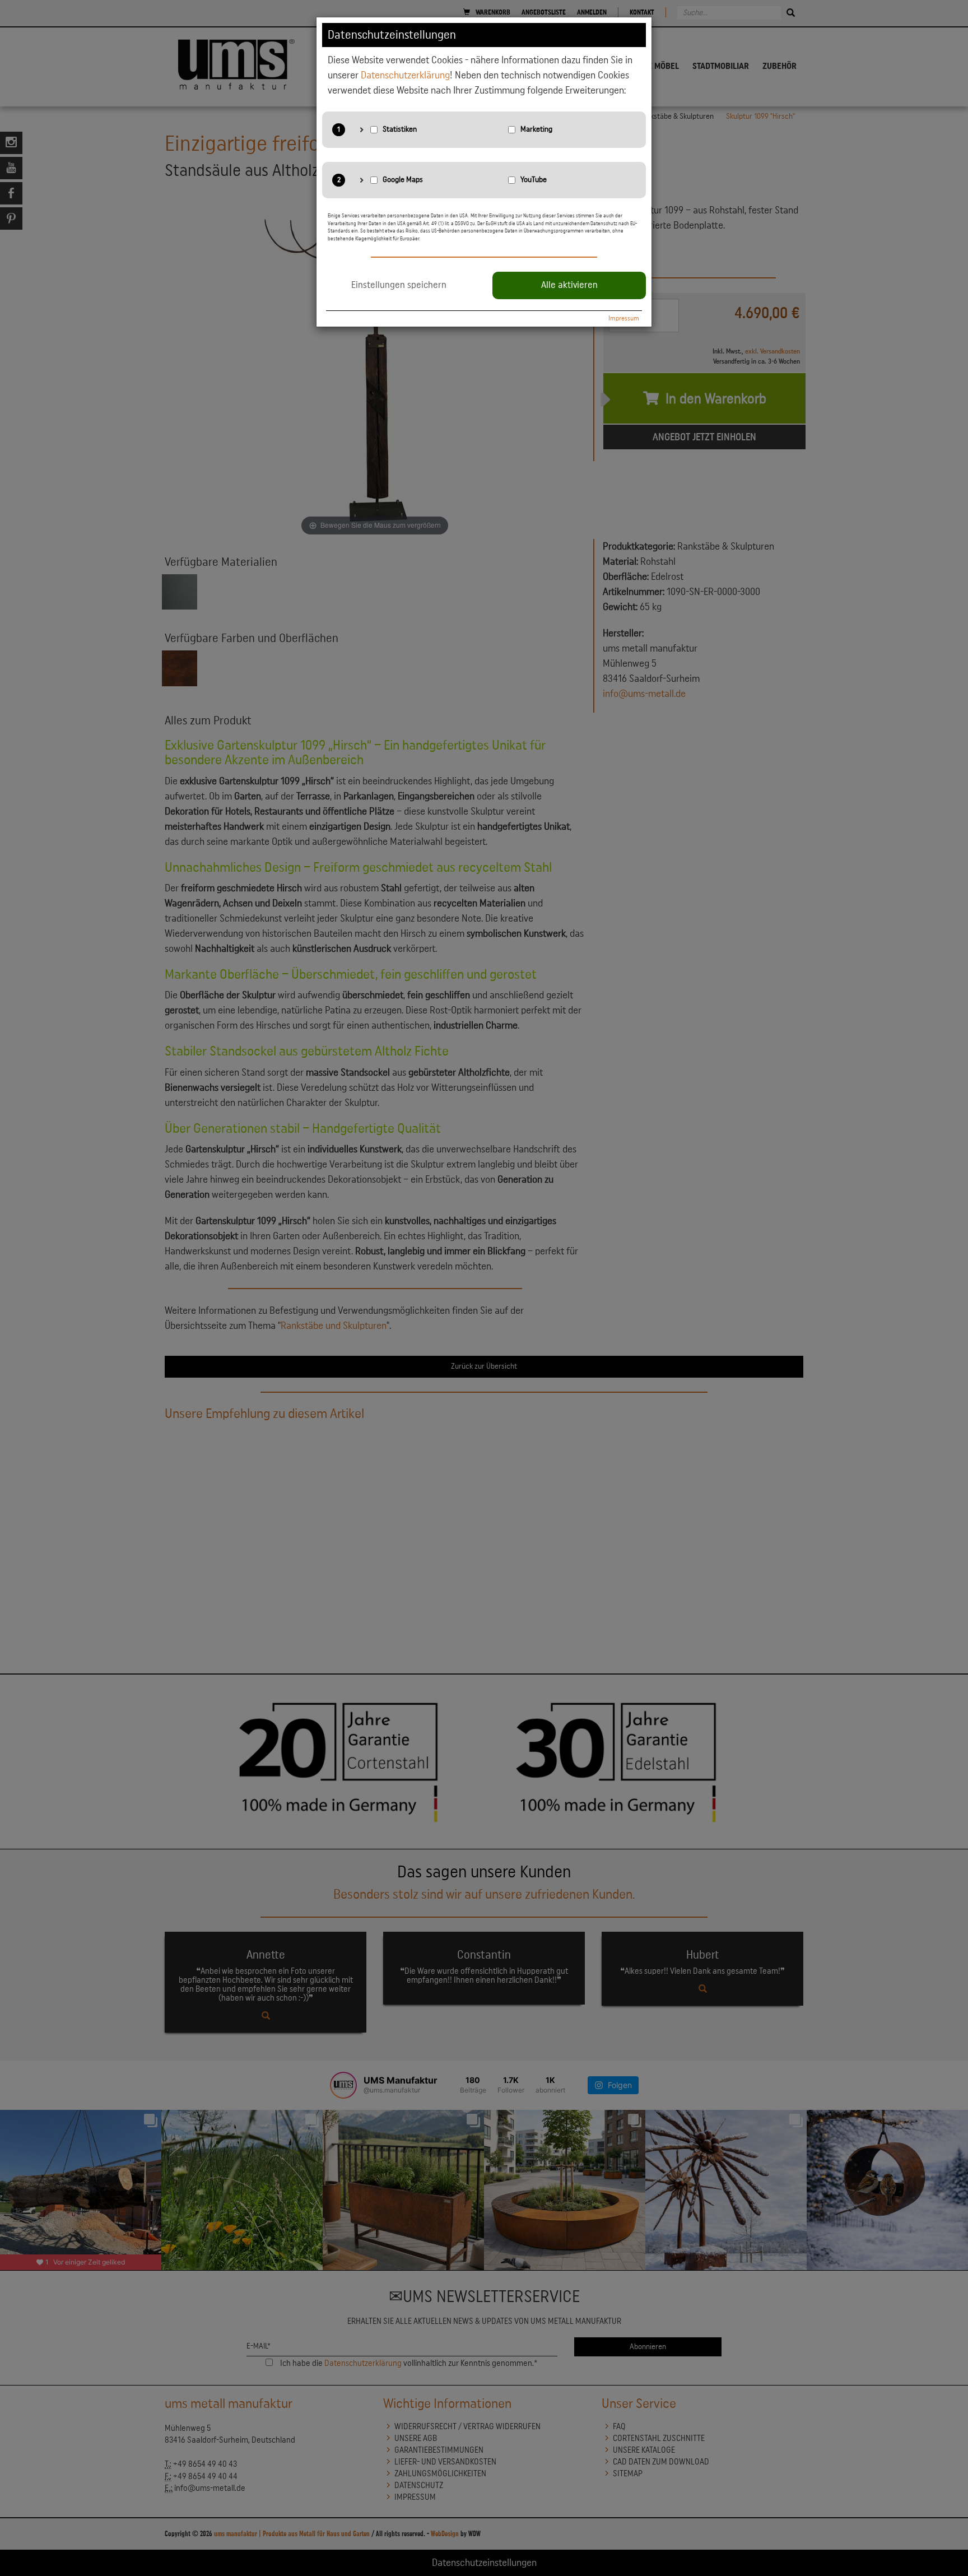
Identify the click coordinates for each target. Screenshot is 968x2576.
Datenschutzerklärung (405, 75)
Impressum (624, 318)
